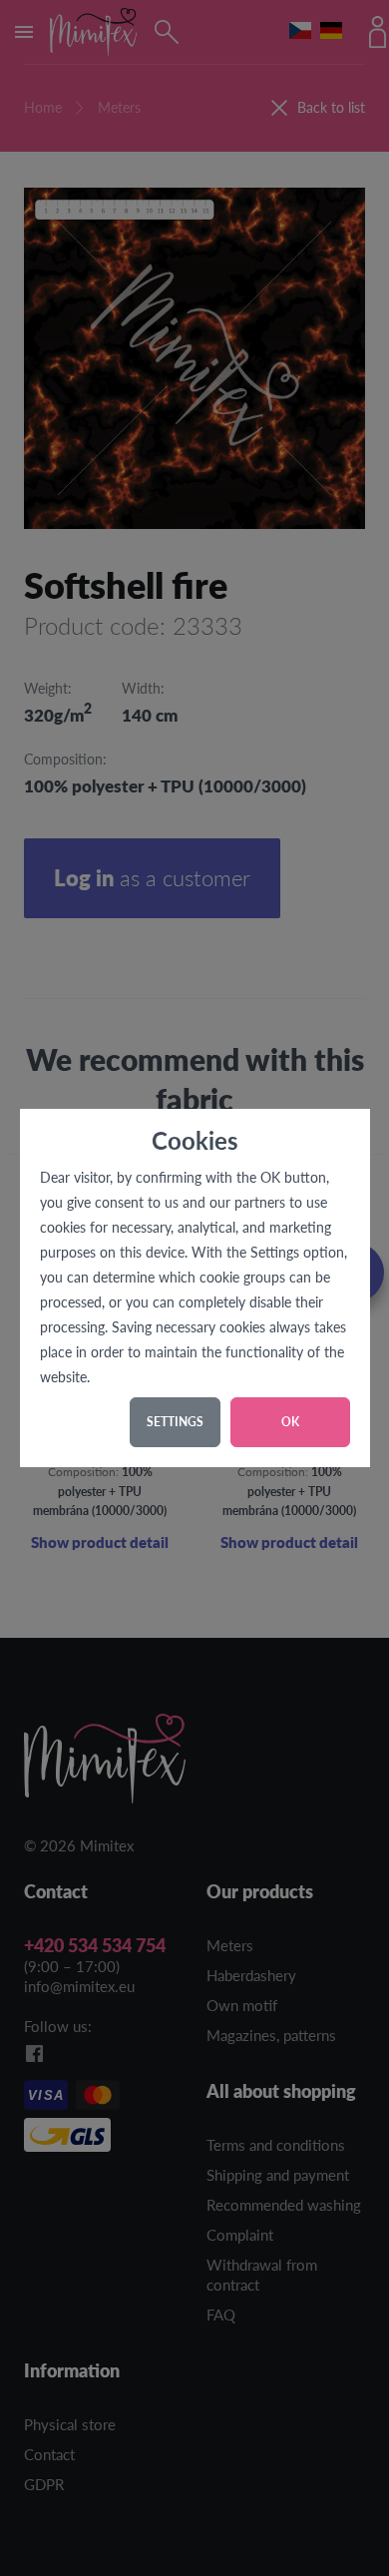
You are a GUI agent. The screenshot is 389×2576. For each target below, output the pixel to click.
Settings (175, 1422)
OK (290, 1422)
